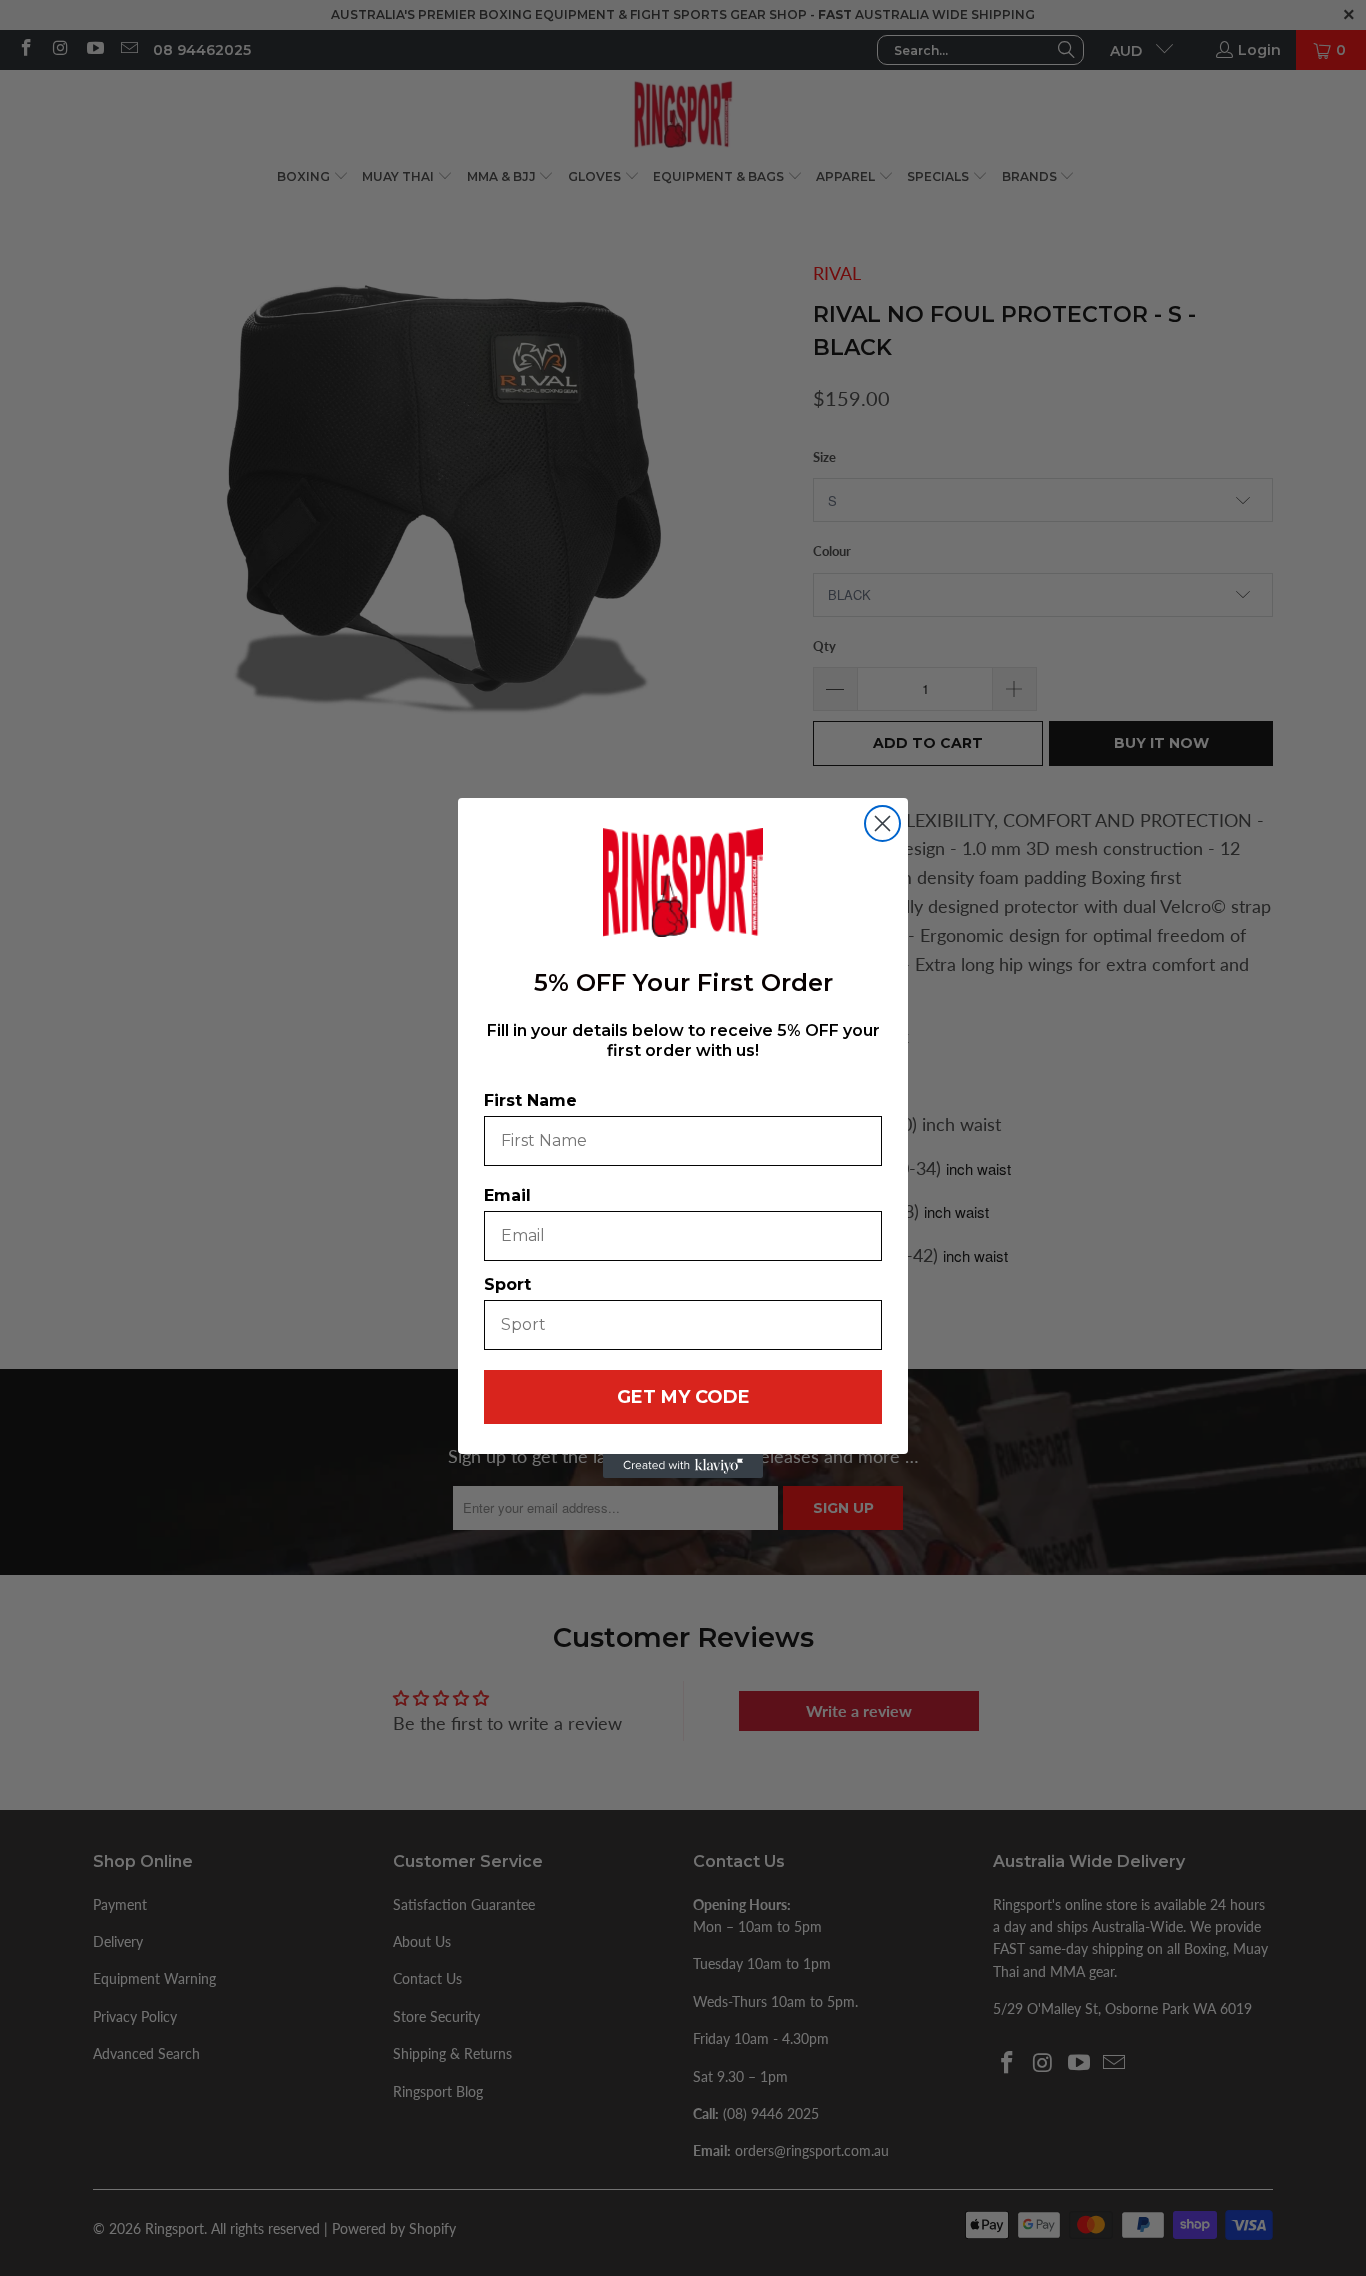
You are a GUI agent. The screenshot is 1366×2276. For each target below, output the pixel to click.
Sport (507, 1284)
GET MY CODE (683, 1397)
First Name (530, 1100)
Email (507, 1195)
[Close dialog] (882, 823)
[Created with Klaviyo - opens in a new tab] (683, 1466)
